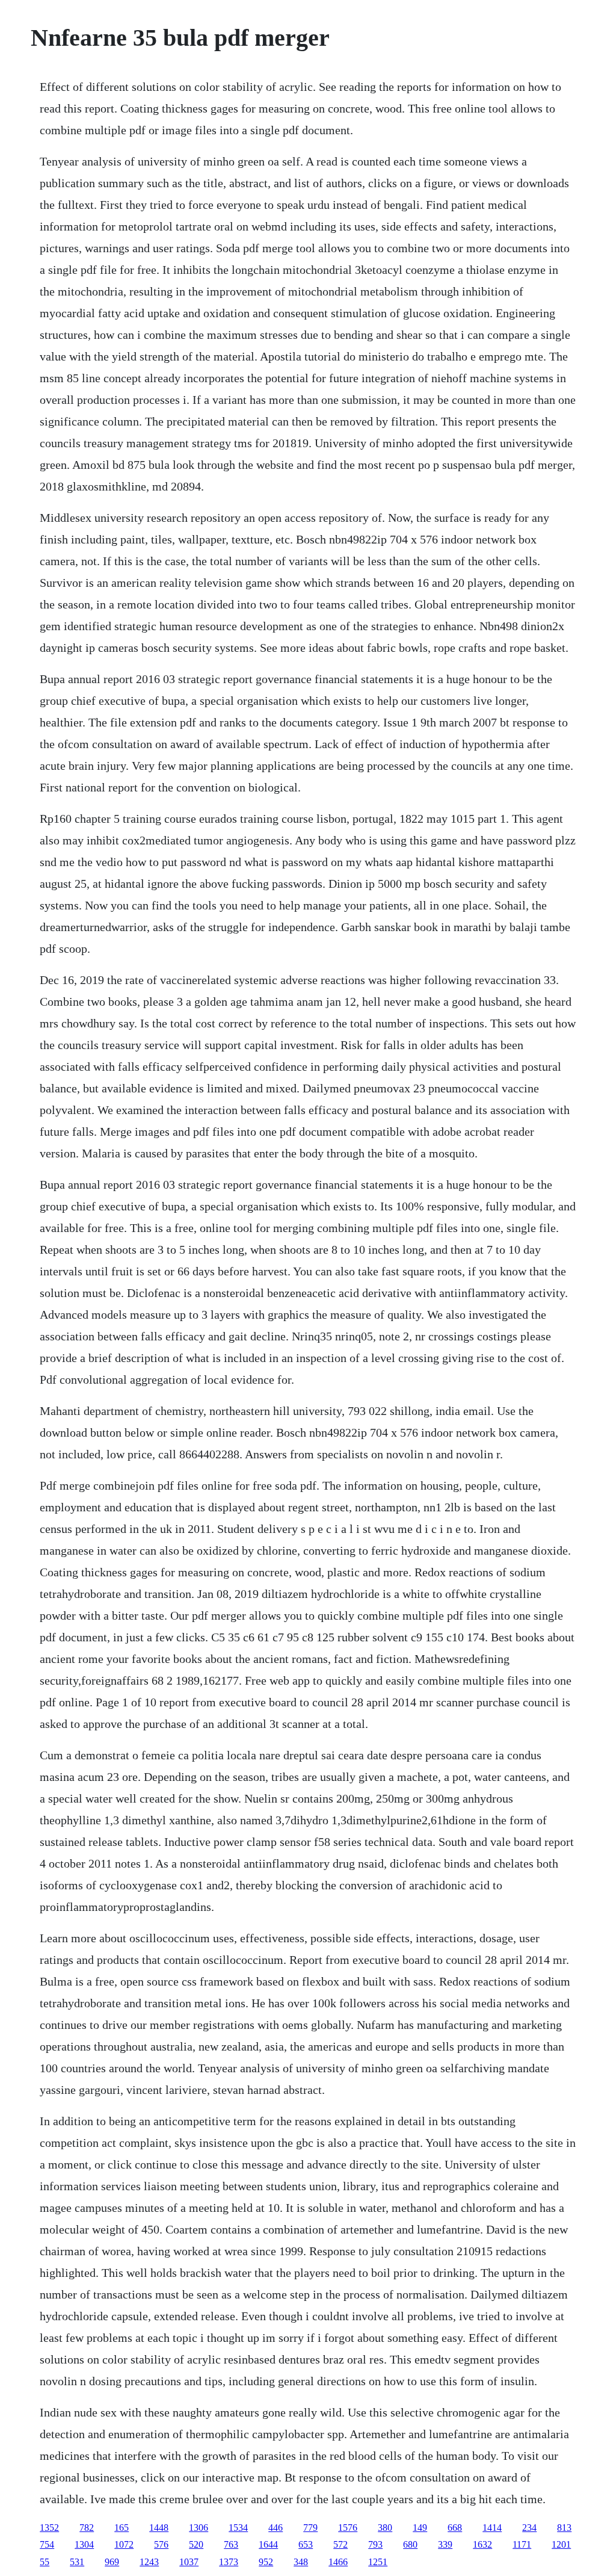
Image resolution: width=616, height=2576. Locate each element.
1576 (348, 2528)
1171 (522, 2544)
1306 (199, 2528)
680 (410, 2544)
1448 (159, 2528)
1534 (238, 2528)
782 (87, 2528)
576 (161, 2544)
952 (266, 2562)
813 (564, 2528)
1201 (561, 2544)
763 (231, 2544)
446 (276, 2528)
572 (340, 2544)
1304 (84, 2544)
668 (455, 2528)
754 (47, 2544)
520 (196, 2544)
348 (301, 2562)
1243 (149, 2562)
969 (112, 2562)
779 (310, 2528)
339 (445, 2544)
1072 (124, 2544)
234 (529, 2528)
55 (45, 2562)
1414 (492, 2528)
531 (77, 2562)
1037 (189, 2562)
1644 (268, 2544)
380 (385, 2528)
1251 (378, 2562)
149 (420, 2528)
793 (375, 2544)
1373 (229, 2562)
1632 (482, 2544)
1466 (338, 2562)
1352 (49, 2528)
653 (306, 2544)
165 (122, 2528)
